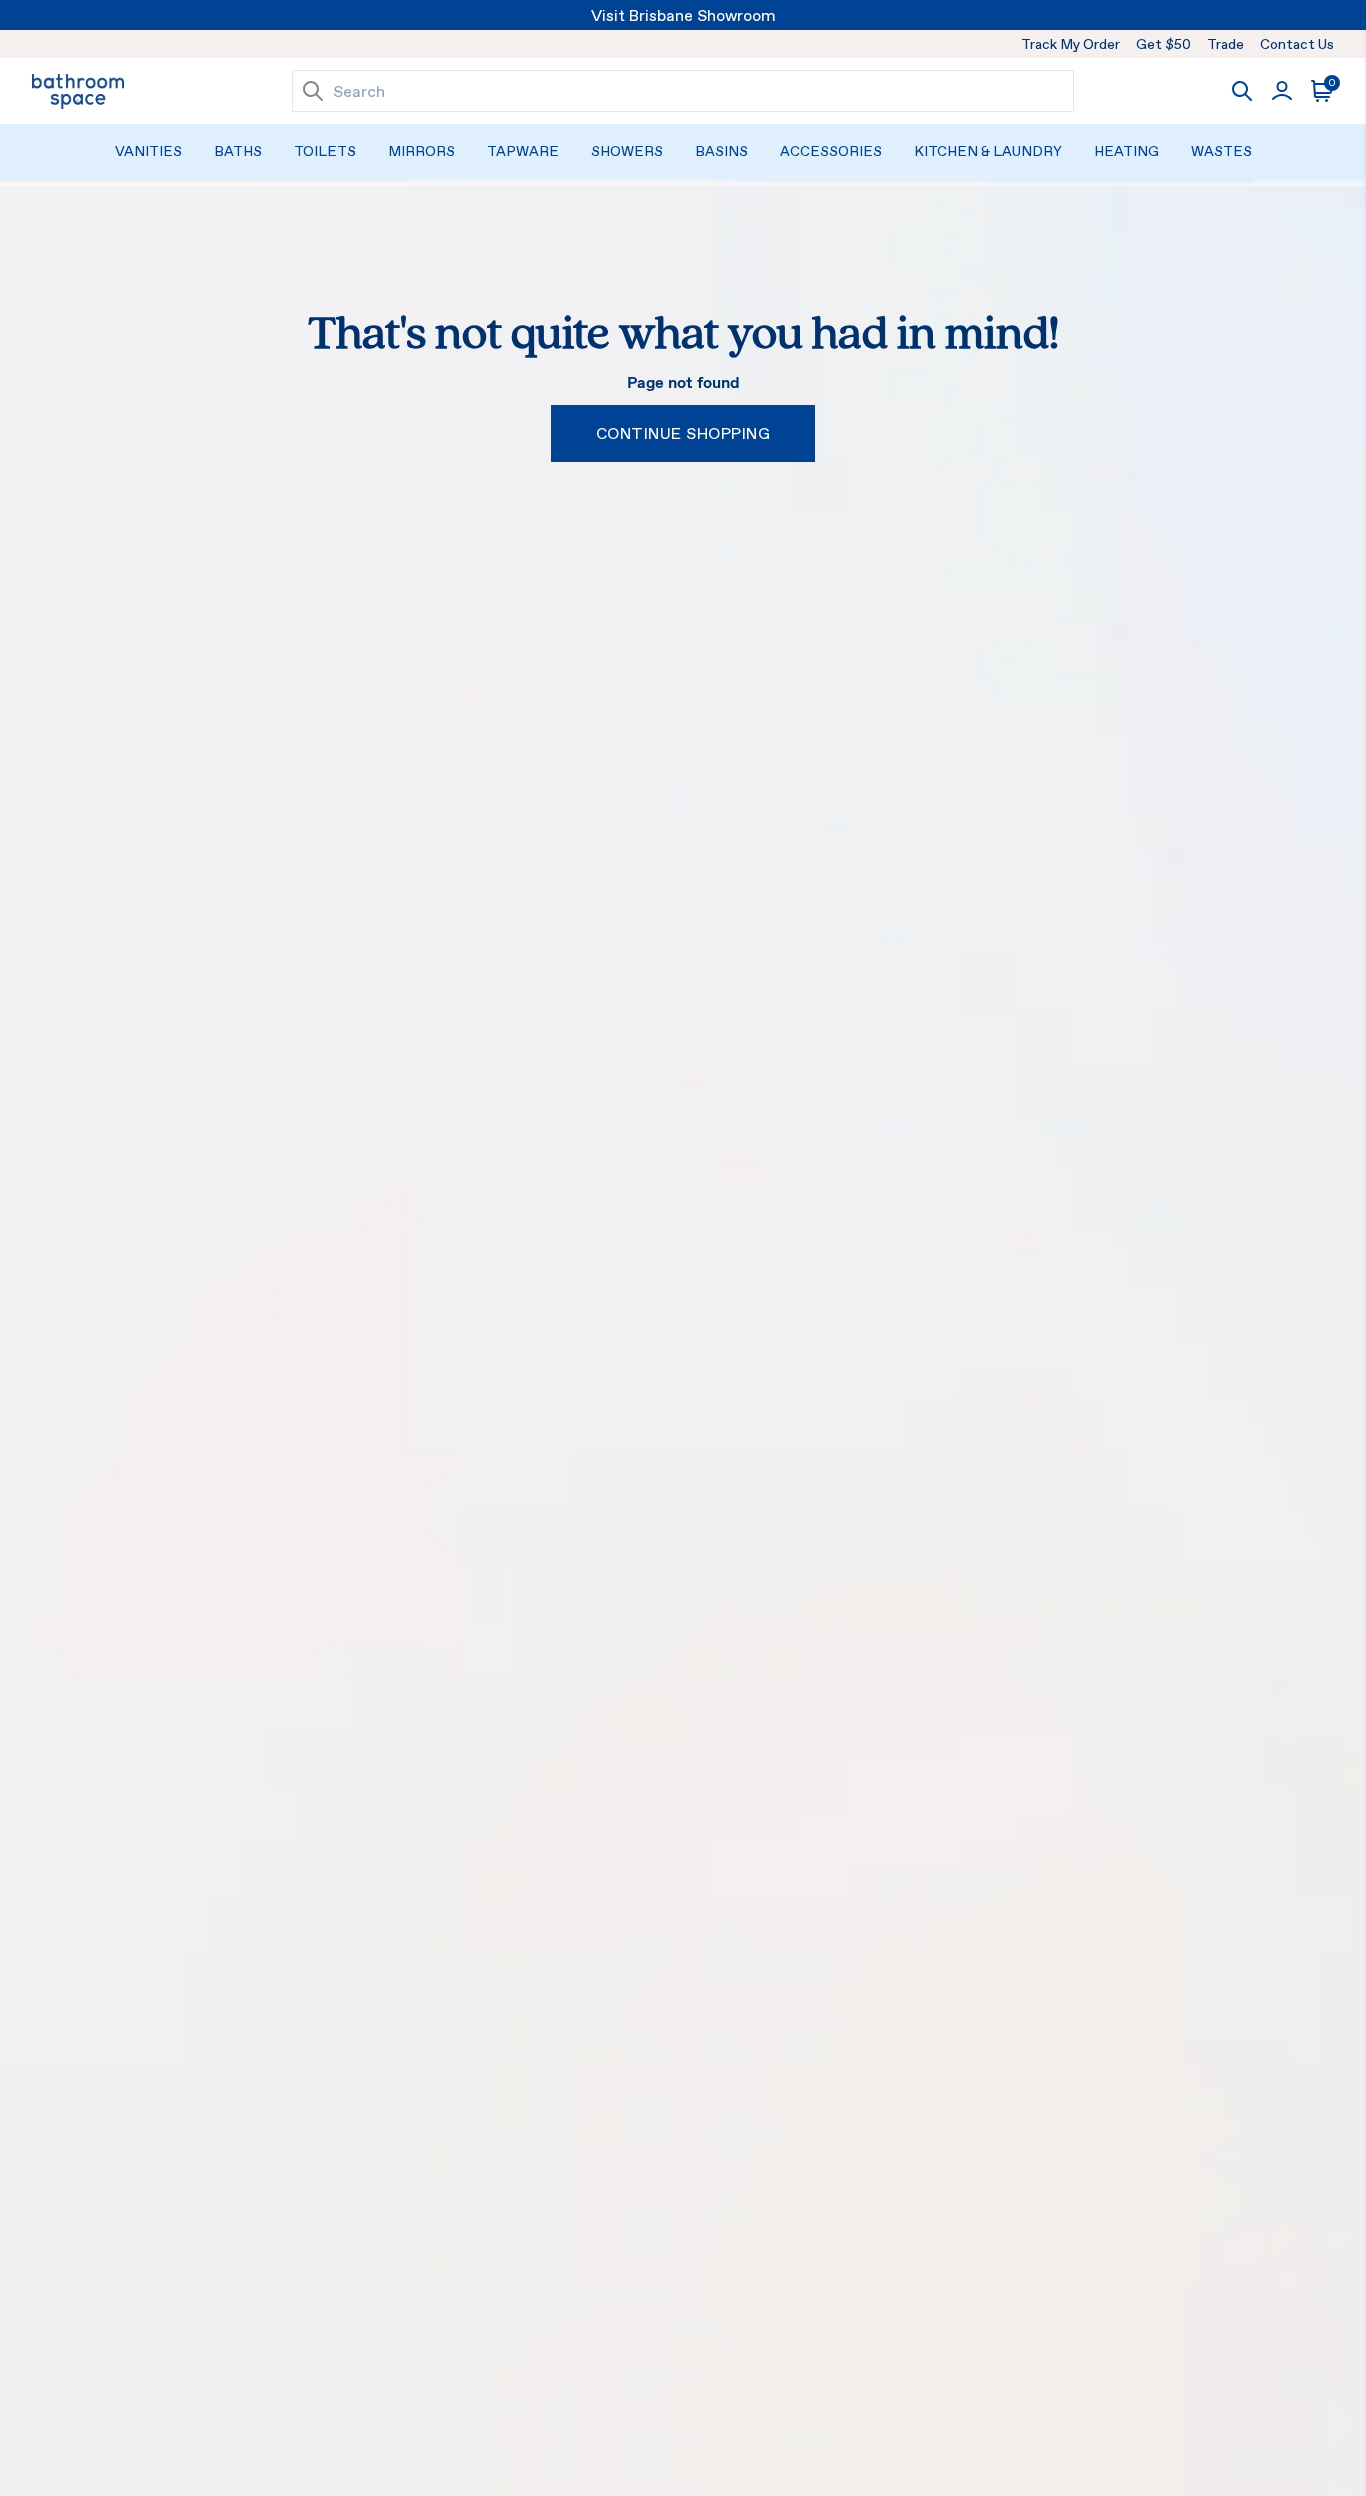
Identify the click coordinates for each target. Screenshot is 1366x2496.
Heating (1126, 151)
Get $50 (1163, 44)
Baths (238, 151)
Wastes (1221, 151)
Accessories (831, 151)
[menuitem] (148, 151)
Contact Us (1297, 44)
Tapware (523, 151)
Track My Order (1070, 44)
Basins (721, 151)
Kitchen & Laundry (988, 151)
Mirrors (421, 151)
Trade (1225, 44)
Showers (627, 151)
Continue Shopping (683, 433)
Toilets (325, 151)
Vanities (148, 151)
